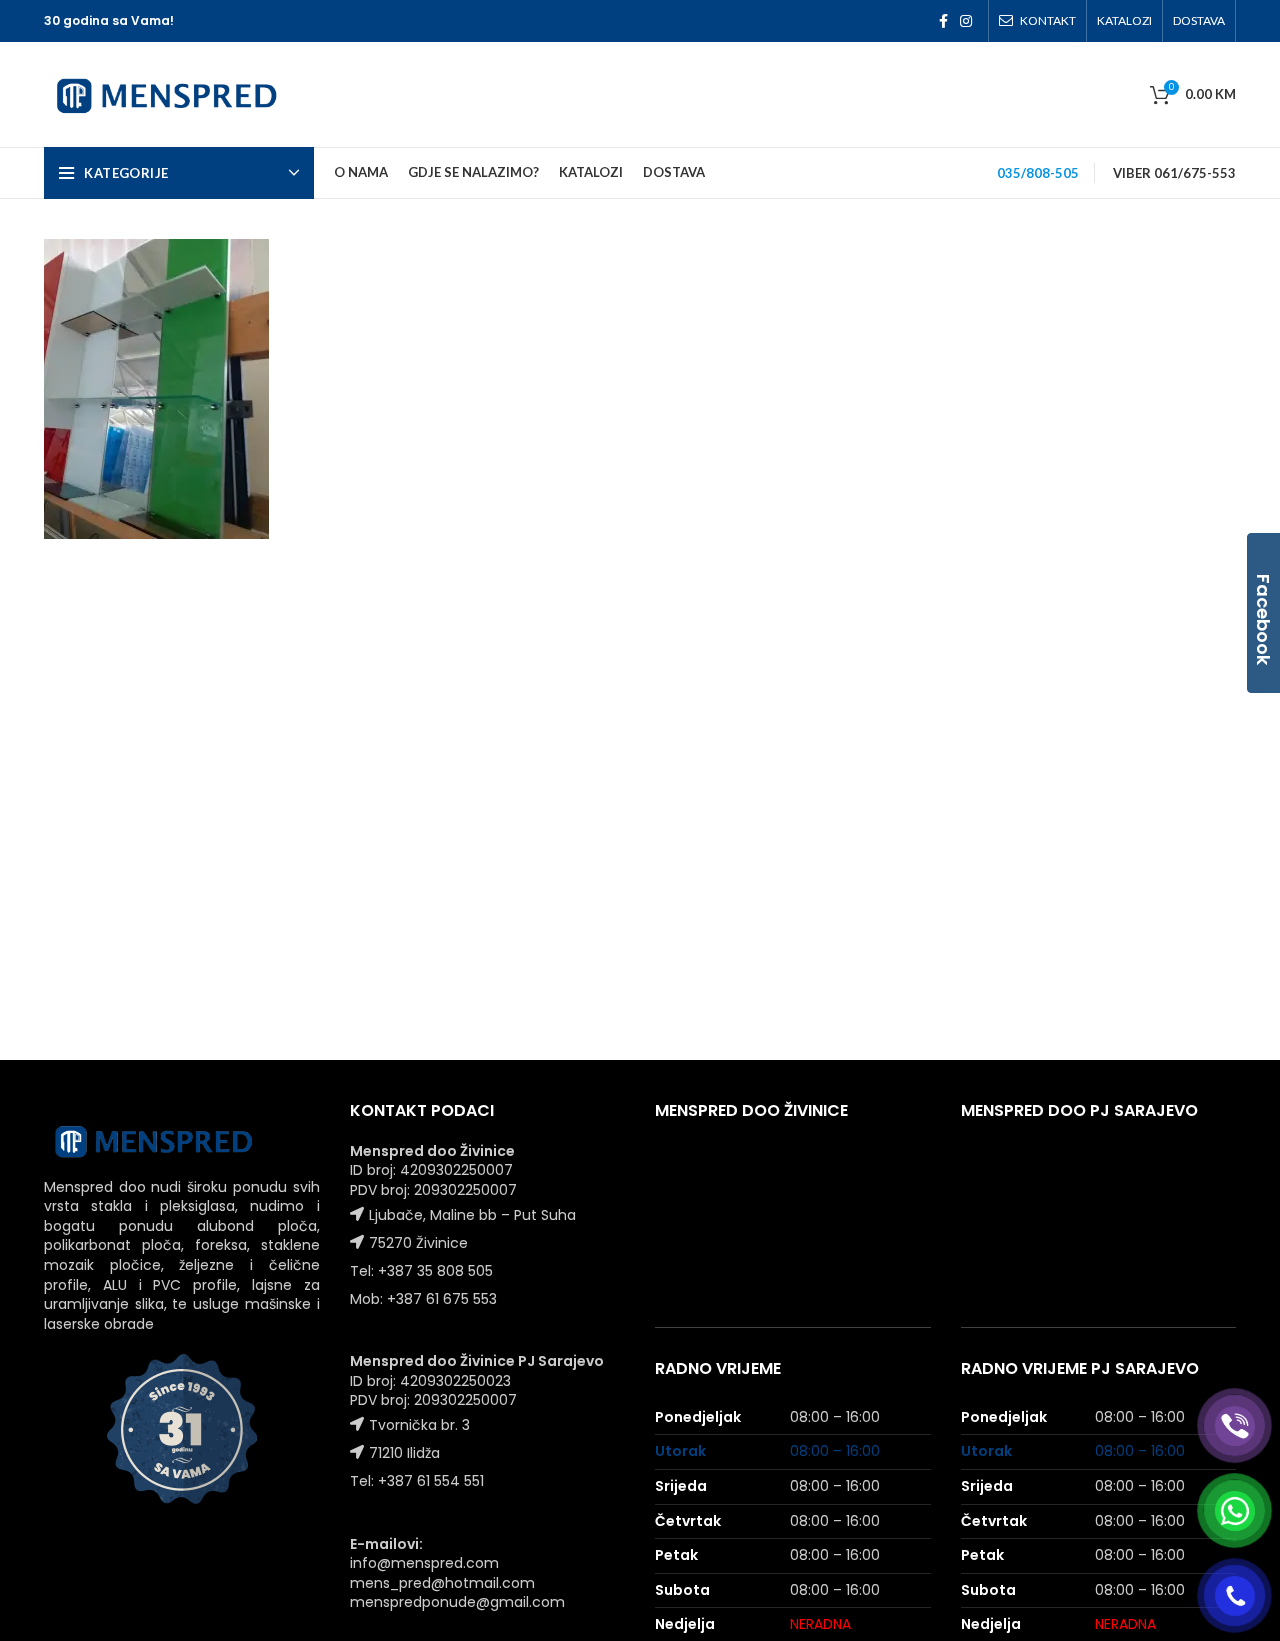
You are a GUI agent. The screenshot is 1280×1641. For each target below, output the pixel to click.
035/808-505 (1038, 173)
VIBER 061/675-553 (1174, 173)
